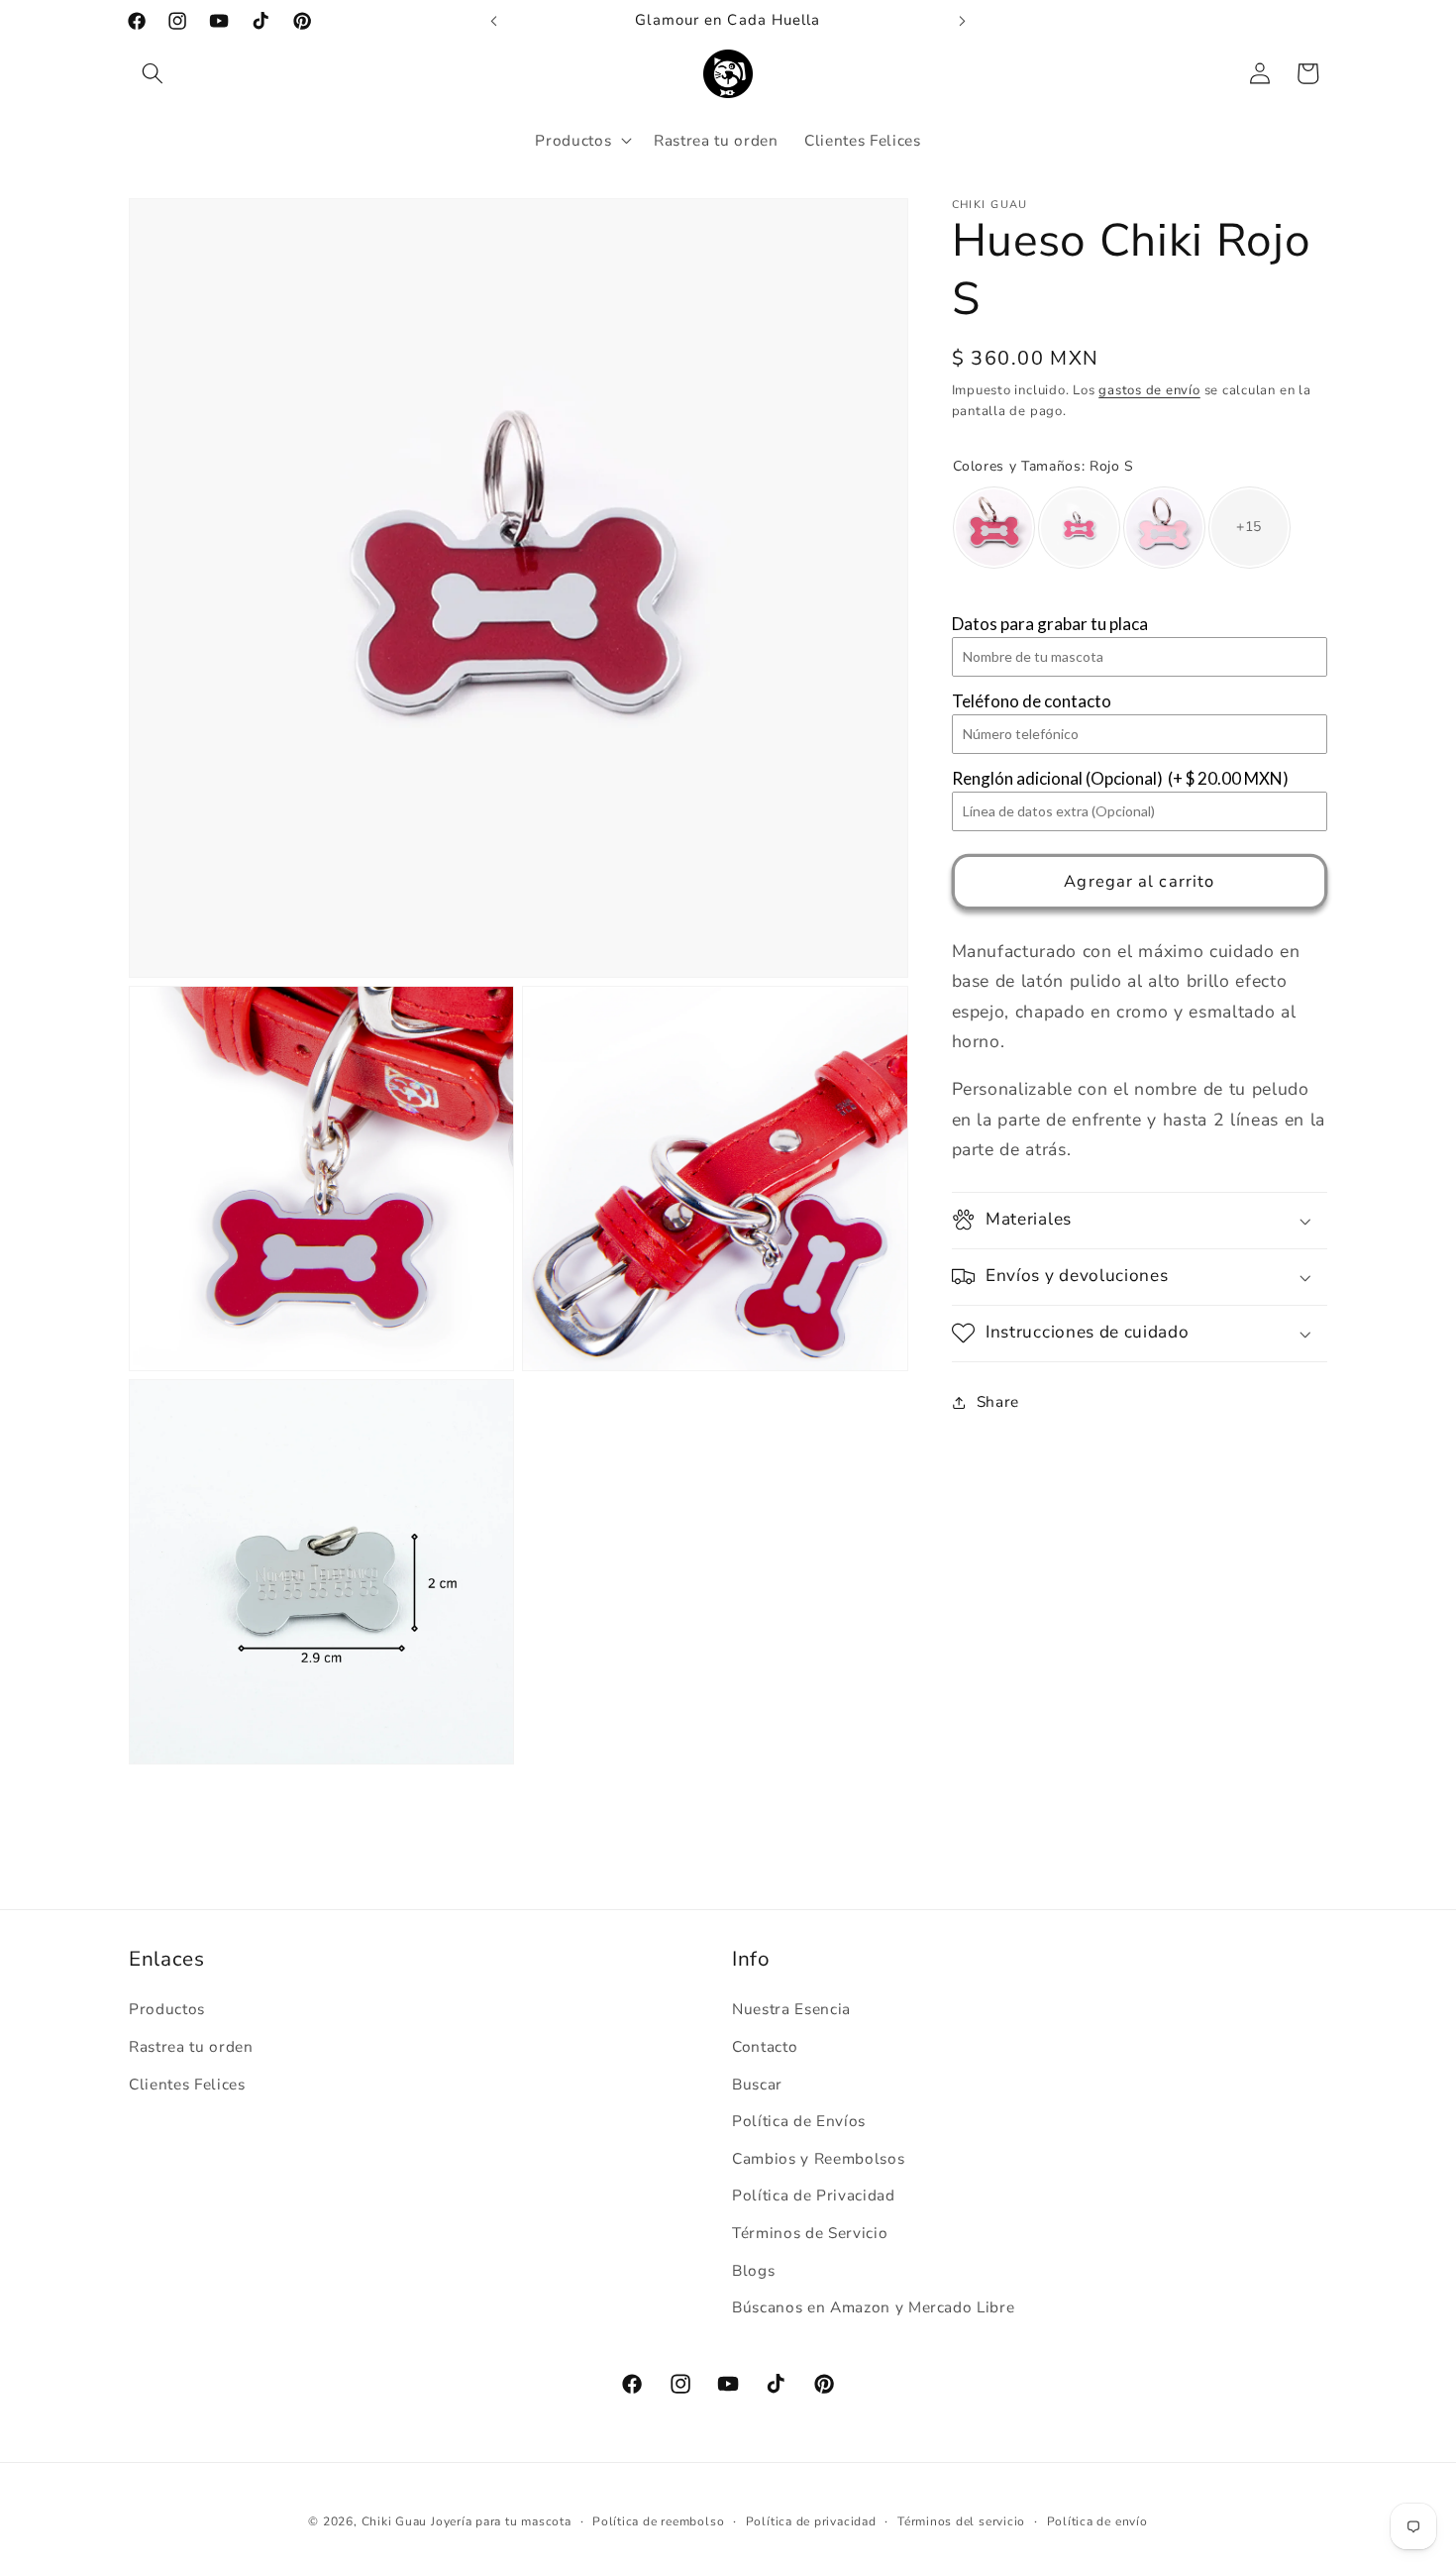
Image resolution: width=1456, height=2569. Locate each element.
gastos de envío (1149, 390)
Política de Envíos (799, 2122)
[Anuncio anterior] (494, 21)
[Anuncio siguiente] (963, 21)
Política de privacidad (811, 2522)
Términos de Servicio (810, 2234)
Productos (167, 2010)
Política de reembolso (658, 2522)
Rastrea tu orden (191, 2047)
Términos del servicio (961, 2522)
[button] (153, 73)
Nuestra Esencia (791, 2010)
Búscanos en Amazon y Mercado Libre (873, 2308)
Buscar (757, 2084)
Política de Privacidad (814, 2196)
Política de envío (1097, 2522)
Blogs (753, 2270)
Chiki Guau (396, 2522)
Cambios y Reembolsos (818, 2158)
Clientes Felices (187, 2084)
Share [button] (998, 1401)
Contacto (765, 2047)
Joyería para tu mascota (501, 2522)
